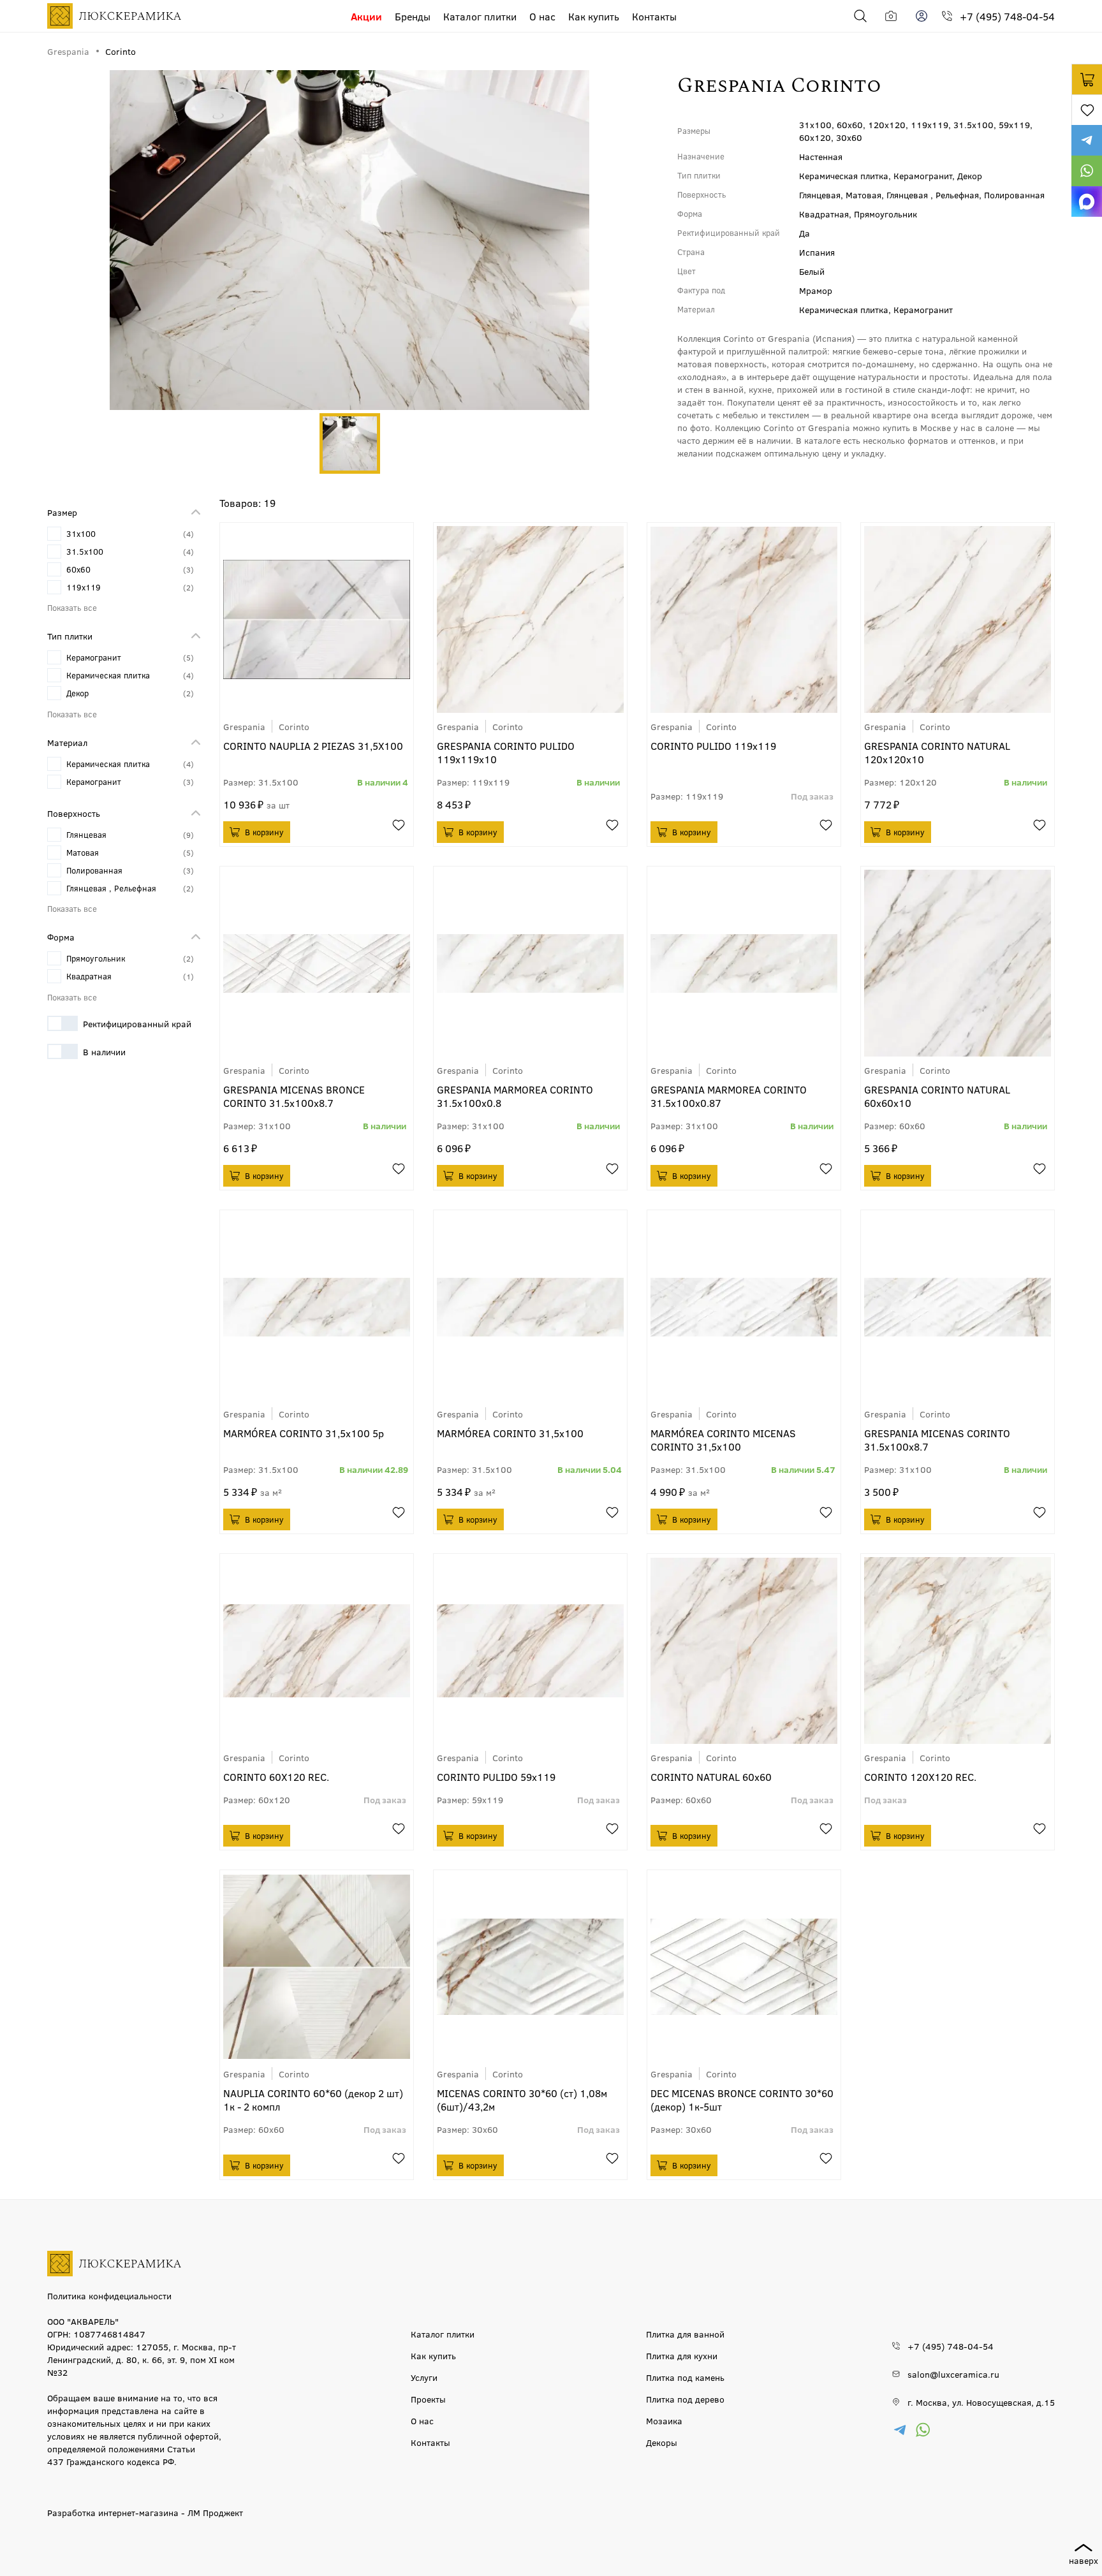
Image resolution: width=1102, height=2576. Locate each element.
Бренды (413, 16)
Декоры (662, 2442)
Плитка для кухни (682, 2355)
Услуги (424, 2377)
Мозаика (664, 2420)
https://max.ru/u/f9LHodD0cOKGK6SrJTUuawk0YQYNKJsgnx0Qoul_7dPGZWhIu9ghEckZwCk (1087, 201)
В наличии (104, 1051)
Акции (366, 16)
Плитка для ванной (685, 2334)
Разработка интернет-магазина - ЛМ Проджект (145, 2512)
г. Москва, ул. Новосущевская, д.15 (981, 2402)
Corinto (294, 726)
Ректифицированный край (137, 1023)
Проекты (428, 2399)
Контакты (654, 16)
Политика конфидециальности (109, 2295)
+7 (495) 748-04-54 (1007, 16)
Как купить (594, 16)
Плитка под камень (685, 2377)
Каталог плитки (480, 16)
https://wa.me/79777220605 (1087, 171)
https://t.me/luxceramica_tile (1087, 140)
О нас (542, 16)
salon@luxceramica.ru (953, 2374)
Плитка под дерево (685, 2399)
